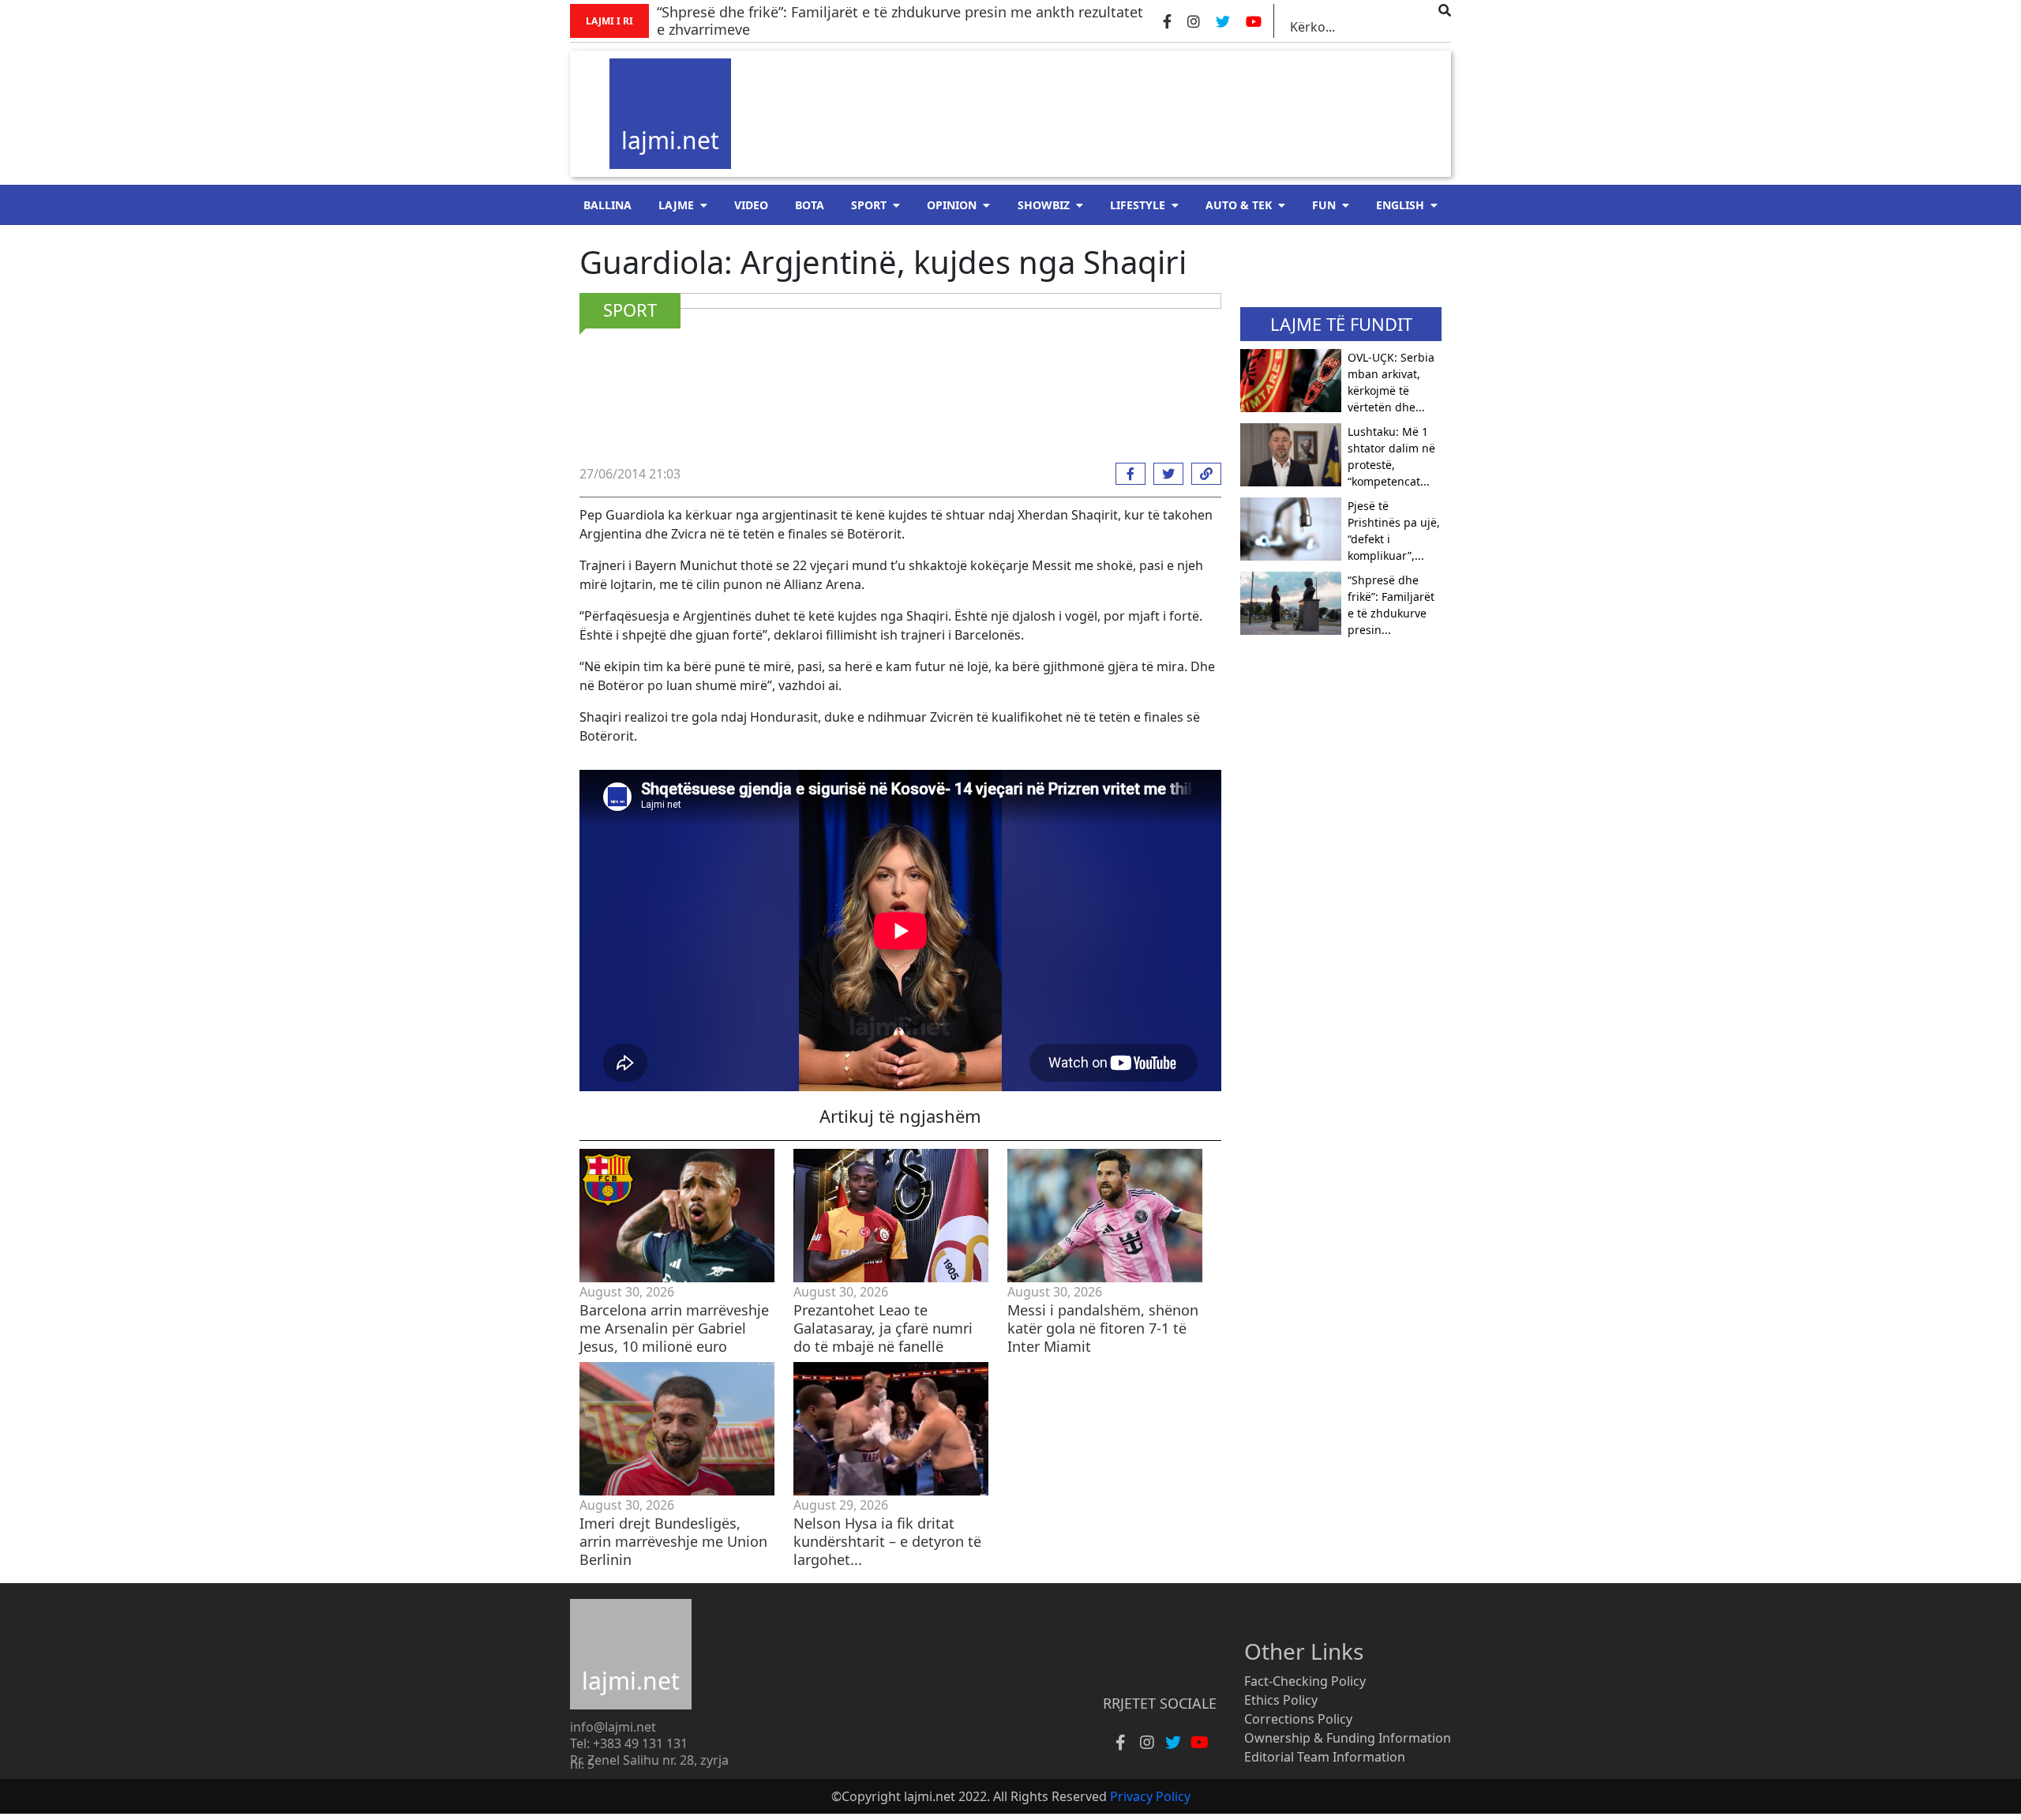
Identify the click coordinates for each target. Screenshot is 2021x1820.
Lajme (676, 205)
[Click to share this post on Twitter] (1164, 474)
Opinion (952, 205)
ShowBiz (1044, 205)
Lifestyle (1138, 205)
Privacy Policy (1150, 1796)
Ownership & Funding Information (1348, 1738)
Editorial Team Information (1325, 1757)
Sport (869, 205)
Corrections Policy (1298, 1719)
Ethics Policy (1281, 1700)
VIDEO (751, 205)
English (1400, 205)
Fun (1324, 205)
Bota (810, 205)
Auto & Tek (1239, 205)
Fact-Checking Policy (1305, 1681)
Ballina (607, 205)
